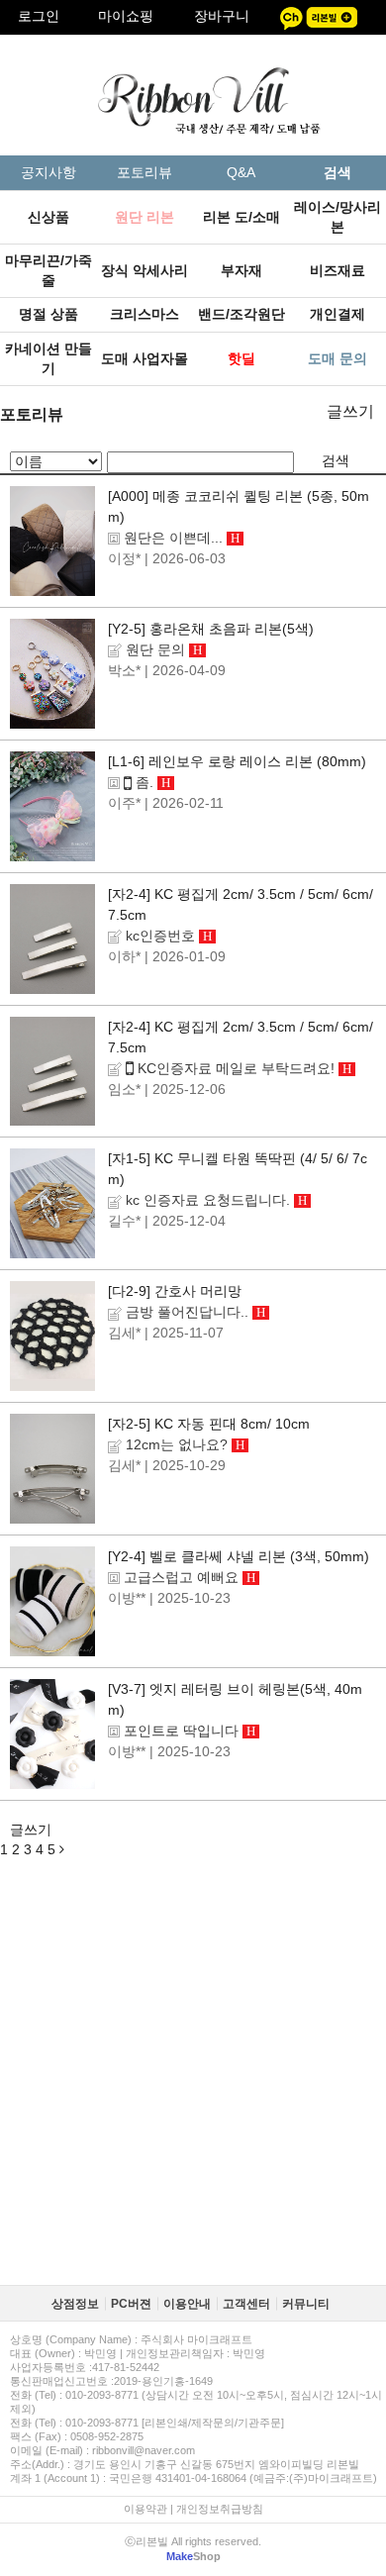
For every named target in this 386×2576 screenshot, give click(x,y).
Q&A (241, 172)
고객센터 (246, 2304)
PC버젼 (131, 2304)
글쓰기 (350, 411)
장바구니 (222, 16)
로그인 (39, 16)
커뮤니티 (306, 2304)
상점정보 (75, 2304)
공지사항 (48, 172)
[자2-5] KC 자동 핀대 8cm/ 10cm (209, 1424)
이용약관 (145, 2509)
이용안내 (187, 2304)
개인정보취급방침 (220, 2509)
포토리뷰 (145, 172)
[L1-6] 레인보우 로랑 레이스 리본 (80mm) (237, 761)
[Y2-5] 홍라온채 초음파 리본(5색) (211, 629)
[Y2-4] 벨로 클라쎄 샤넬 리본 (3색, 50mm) (239, 1556)
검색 (336, 460)
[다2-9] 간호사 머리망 (175, 1291)
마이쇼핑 (126, 16)
